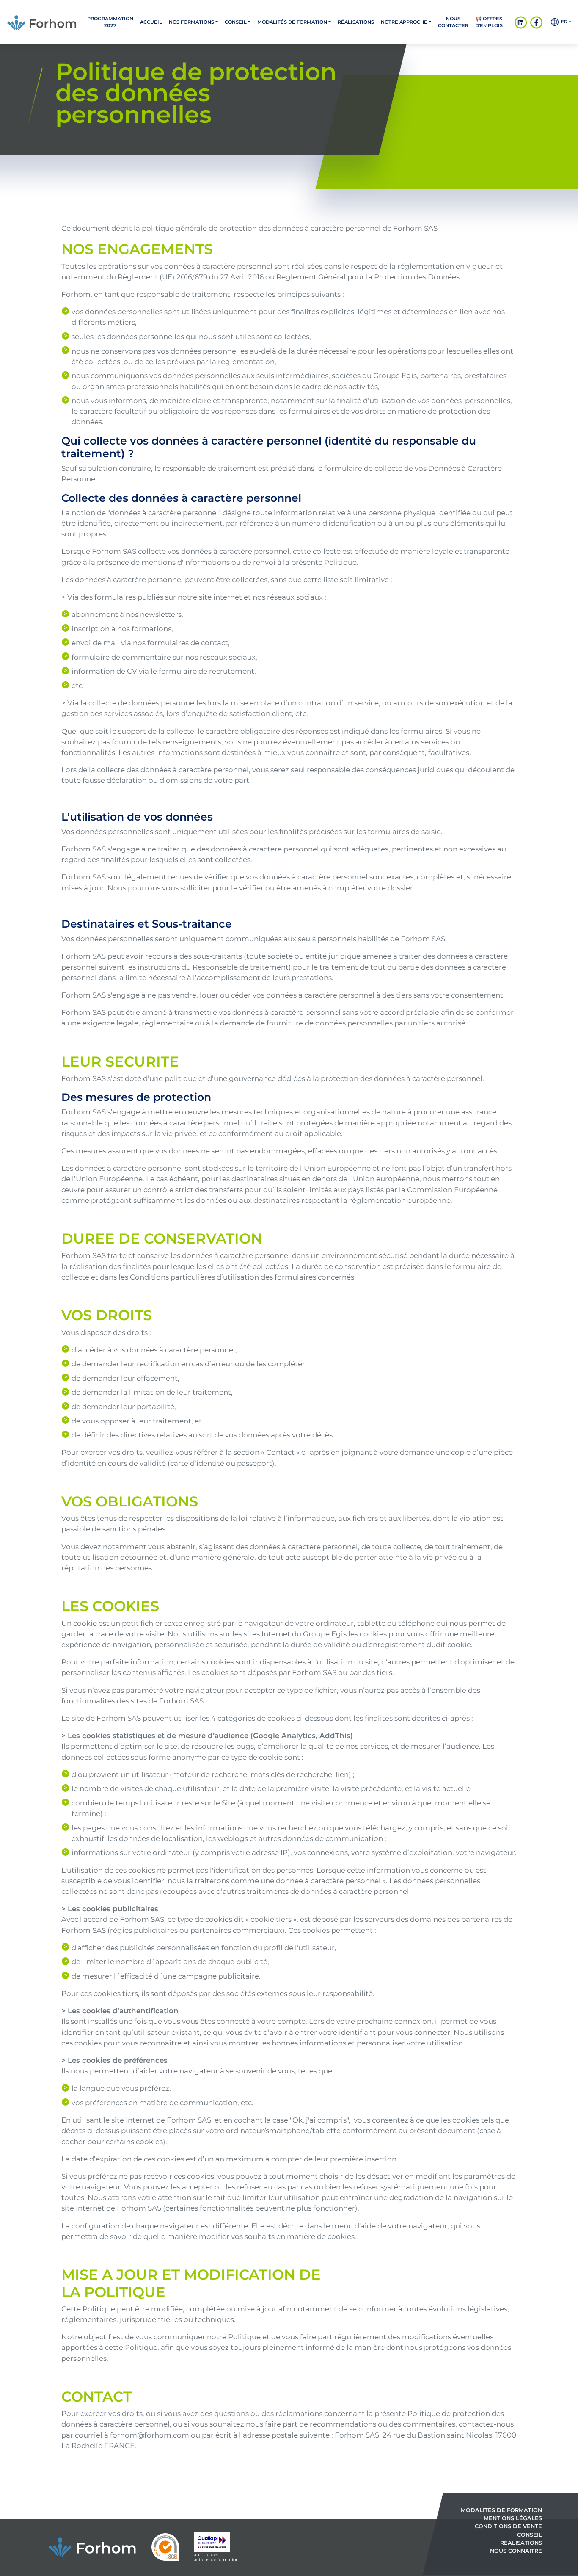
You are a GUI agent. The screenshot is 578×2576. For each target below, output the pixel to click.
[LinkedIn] (521, 22)
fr (563, 22)
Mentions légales (513, 2519)
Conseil (236, 22)
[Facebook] (536, 22)
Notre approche (404, 22)
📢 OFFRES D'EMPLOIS (489, 22)
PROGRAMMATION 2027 (110, 22)
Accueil (151, 22)
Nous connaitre (516, 2551)
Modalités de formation (292, 22)
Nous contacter (453, 22)
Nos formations (191, 22)
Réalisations (356, 22)
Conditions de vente (508, 2527)
